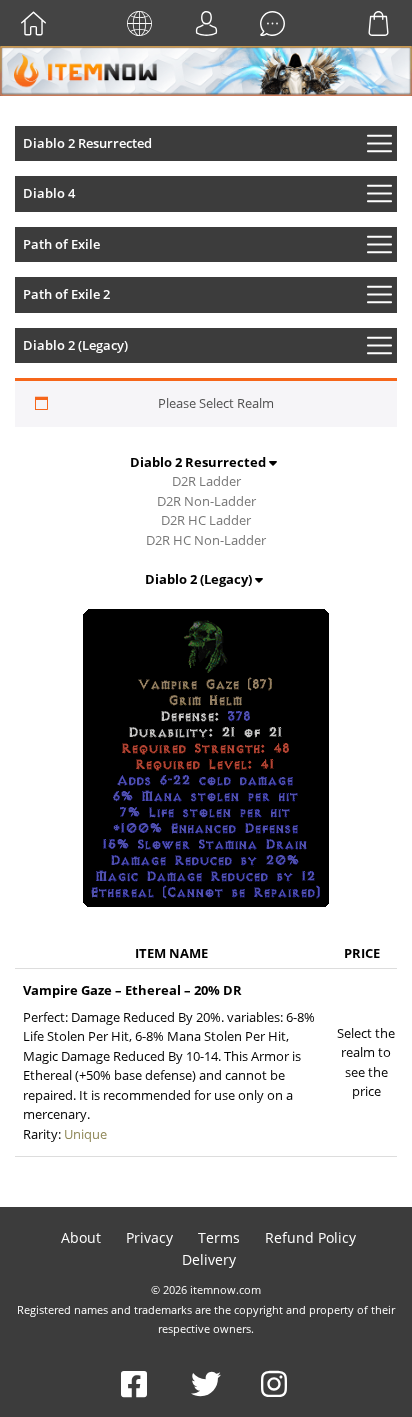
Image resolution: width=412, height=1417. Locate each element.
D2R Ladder (206, 481)
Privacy (149, 1237)
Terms (219, 1237)
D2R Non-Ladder (206, 501)
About (81, 1237)
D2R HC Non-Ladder (206, 540)
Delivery (209, 1259)
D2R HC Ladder (206, 520)
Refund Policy (310, 1237)
